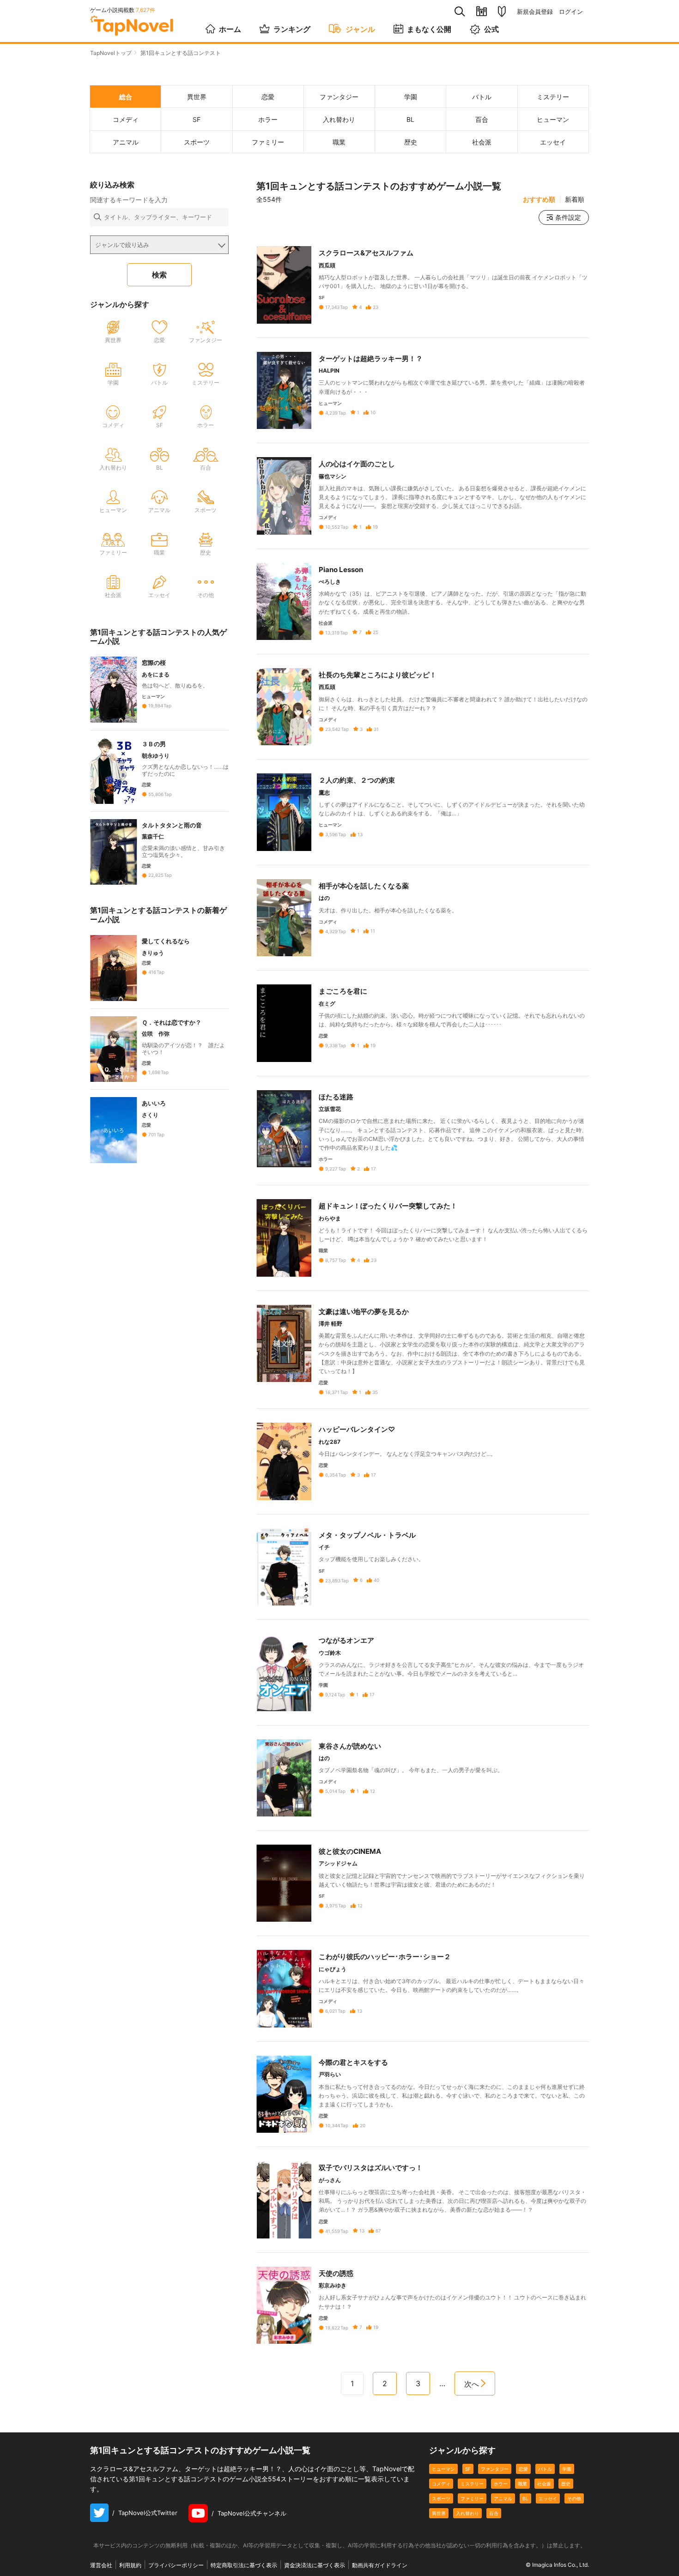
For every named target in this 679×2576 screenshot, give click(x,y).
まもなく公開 (429, 29)
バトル (545, 2469)
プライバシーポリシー (176, 2565)
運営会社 (101, 2565)
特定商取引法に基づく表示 (244, 2565)
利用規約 (130, 2565)
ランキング (292, 29)
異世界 (439, 2513)
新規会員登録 (535, 12)
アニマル (503, 2498)
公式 (491, 29)
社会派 (544, 2484)
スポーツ (441, 2498)
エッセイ (548, 2498)
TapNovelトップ (111, 53)
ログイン (571, 12)
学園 (567, 2469)
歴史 (566, 2484)
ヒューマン (443, 2469)
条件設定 (568, 217)
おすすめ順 (539, 199)
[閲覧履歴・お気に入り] (482, 11)
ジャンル (360, 29)
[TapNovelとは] (502, 12)
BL (525, 2498)
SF (468, 2469)
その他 (574, 2498)
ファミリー (472, 2498)
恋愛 (523, 2469)
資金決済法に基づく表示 (315, 2565)
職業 (522, 2484)
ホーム (230, 29)
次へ (472, 2384)
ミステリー (472, 2484)
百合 (494, 2513)
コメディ (441, 2484)
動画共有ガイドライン (380, 2565)
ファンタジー (495, 2469)
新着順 (575, 199)
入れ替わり (467, 2513)
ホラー (501, 2484)
